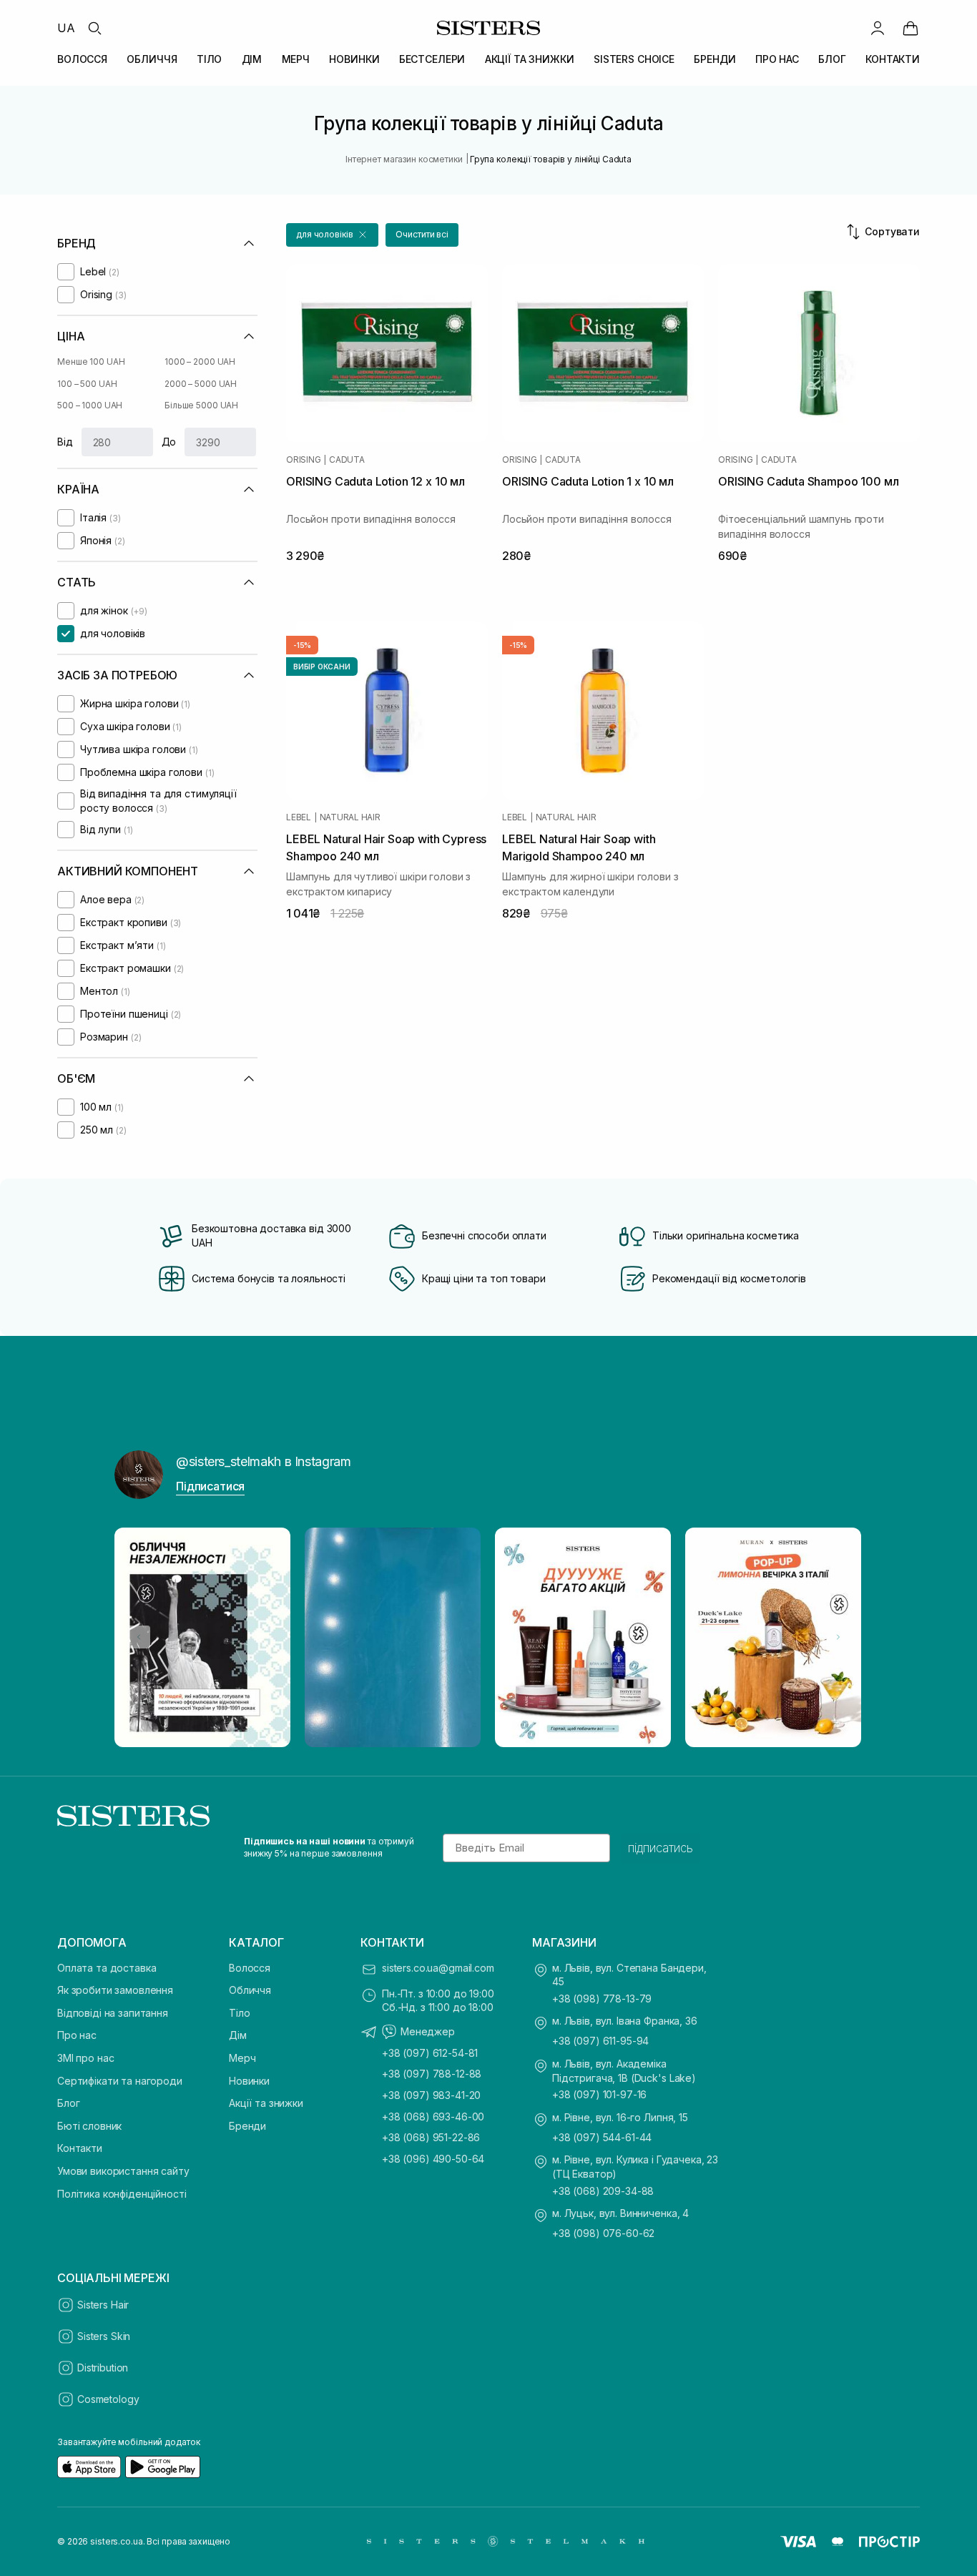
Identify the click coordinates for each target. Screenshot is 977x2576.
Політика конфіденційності (122, 2194)
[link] (910, 28)
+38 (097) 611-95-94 (600, 2041)
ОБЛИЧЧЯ (152, 59)
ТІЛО (209, 59)
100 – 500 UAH (87, 384)
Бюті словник (89, 2126)
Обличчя (250, 1990)
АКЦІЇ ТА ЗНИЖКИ (530, 59)
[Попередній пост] (139, 1637)
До (169, 442)
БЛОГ (832, 59)
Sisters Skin (104, 2336)
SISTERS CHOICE (634, 59)
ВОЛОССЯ (82, 59)
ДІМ (252, 59)
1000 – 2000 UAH (200, 362)
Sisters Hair (103, 2305)
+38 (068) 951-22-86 (431, 2137)
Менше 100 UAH (91, 362)
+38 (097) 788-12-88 (432, 2074)
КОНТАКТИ (893, 59)
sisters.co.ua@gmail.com (438, 1968)
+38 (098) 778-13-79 (602, 1999)
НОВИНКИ (354, 59)
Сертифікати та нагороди (120, 2081)
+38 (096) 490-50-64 (433, 2159)
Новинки (249, 2081)
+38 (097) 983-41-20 (431, 2095)
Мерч (242, 2058)
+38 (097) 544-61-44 (602, 2137)
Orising (303, 460)
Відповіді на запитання (113, 2013)
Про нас (77, 2035)
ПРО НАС (777, 59)
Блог (68, 2103)
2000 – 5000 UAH (201, 384)
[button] (332, 235)
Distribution (103, 2368)
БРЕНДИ (715, 59)
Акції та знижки (266, 2103)
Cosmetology (108, 2399)
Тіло (239, 2013)
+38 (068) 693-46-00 (433, 2117)
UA (66, 28)
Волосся (250, 1968)
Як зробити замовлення (115, 1990)
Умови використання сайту (123, 2171)
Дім (238, 2035)
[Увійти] (878, 28)
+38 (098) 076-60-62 (603, 2233)
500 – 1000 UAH (90, 405)
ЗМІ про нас (85, 2058)
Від (65, 442)
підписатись (661, 1848)
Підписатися (210, 1486)
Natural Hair (350, 817)
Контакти (80, 2148)
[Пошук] (94, 28)
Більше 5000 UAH (201, 405)
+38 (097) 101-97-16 (599, 2094)
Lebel (299, 817)
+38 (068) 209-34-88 (603, 2191)
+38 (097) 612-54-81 (430, 2053)
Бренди (247, 2126)
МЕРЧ (296, 59)
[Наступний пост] (838, 1637)
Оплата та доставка (107, 1968)
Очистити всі (422, 234)
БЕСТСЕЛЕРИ (432, 59)
